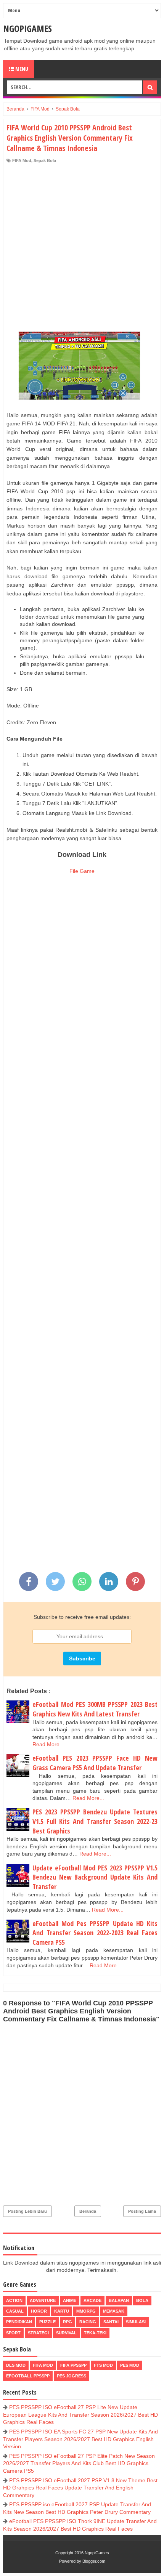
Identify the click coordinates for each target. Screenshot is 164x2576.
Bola (142, 2300)
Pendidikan (19, 2322)
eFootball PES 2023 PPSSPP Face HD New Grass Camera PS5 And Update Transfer (95, 1763)
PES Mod (130, 2365)
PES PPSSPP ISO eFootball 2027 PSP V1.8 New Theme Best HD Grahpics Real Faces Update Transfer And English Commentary (80, 2488)
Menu (21, 69)
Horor (39, 2311)
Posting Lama (142, 2211)
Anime (70, 2300)
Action (14, 2300)
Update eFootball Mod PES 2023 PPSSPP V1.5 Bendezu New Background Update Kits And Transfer (95, 1877)
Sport (13, 2333)
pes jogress (72, 2376)
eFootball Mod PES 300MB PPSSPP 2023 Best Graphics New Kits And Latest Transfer (95, 1709)
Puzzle (47, 2322)
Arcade (92, 2300)
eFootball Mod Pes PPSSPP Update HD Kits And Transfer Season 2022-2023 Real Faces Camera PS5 (95, 1933)
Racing (88, 2322)
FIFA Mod (22, 160)
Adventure (43, 2300)
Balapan (119, 2300)
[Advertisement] (82, 249)
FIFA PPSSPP (73, 2365)
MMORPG (86, 2311)
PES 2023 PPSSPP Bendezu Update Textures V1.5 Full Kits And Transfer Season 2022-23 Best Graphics (95, 1821)
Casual (15, 2311)
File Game (82, 871)
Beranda (88, 2211)
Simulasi (136, 2322)
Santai (111, 2322)
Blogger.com (94, 2561)
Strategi (38, 2333)
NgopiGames (27, 28)
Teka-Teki (95, 2333)
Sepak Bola (45, 160)
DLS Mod (16, 2365)
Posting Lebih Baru (27, 2211)
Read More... (48, 1744)
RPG (68, 2322)
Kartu (62, 2311)
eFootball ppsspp (28, 2376)
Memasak (114, 2311)
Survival (66, 2333)
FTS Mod (103, 2365)
